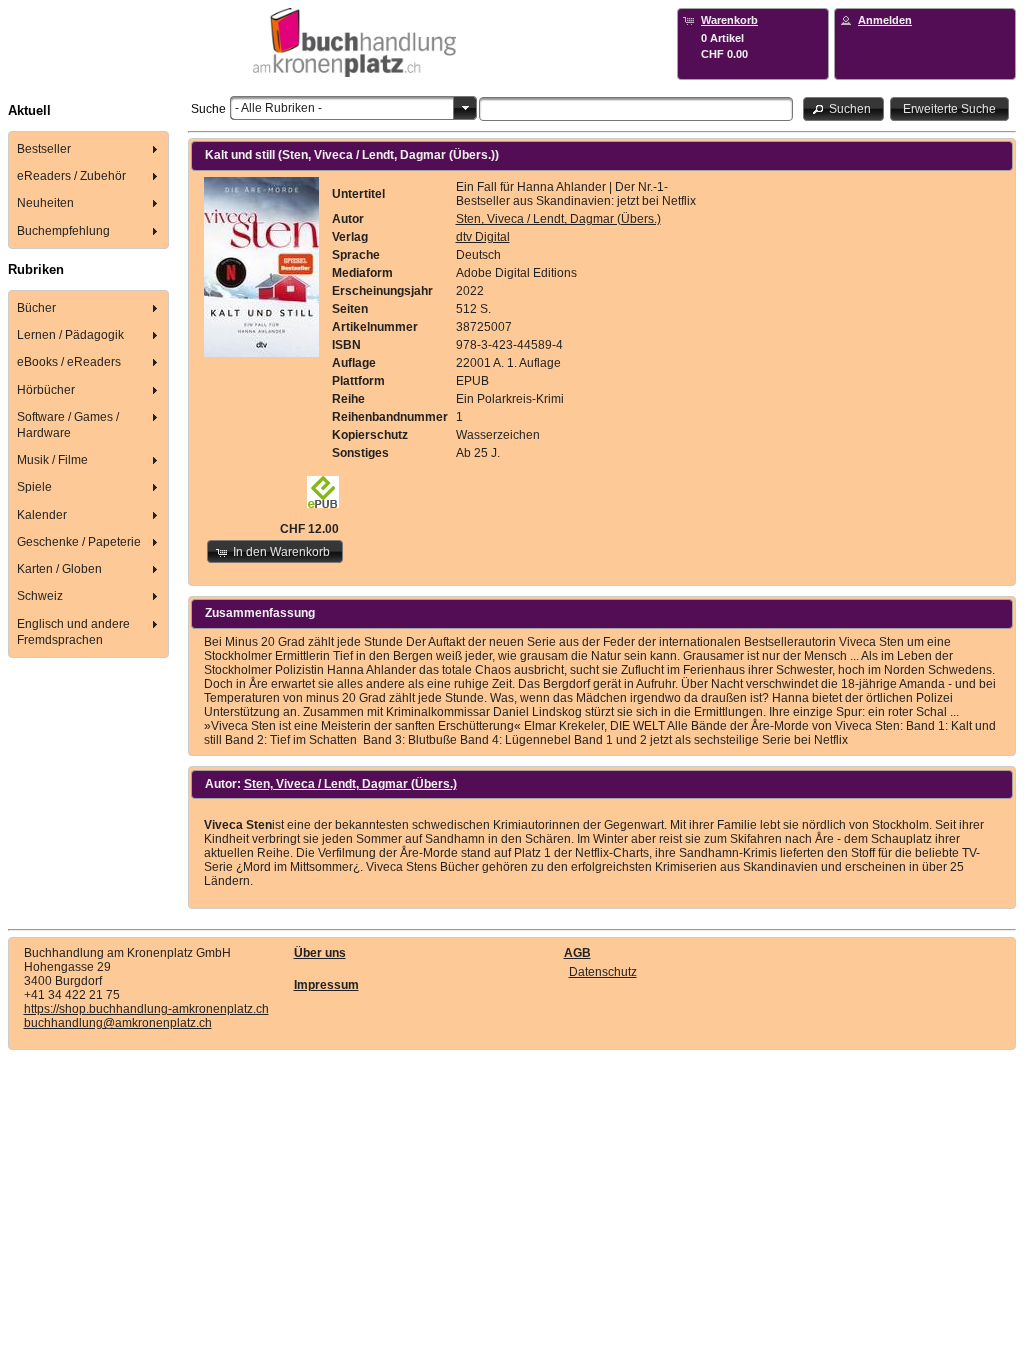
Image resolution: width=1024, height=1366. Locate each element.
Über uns (320, 953)
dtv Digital (483, 237)
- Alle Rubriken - (278, 108)
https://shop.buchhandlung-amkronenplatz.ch (146, 1009)
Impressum (326, 985)
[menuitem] (89, 148)
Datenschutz (603, 972)
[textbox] (636, 109)
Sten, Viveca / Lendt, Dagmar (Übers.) (558, 219)
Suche (208, 109)
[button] (844, 108)
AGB (577, 953)
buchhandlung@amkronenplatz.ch (118, 1023)
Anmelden (885, 20)
